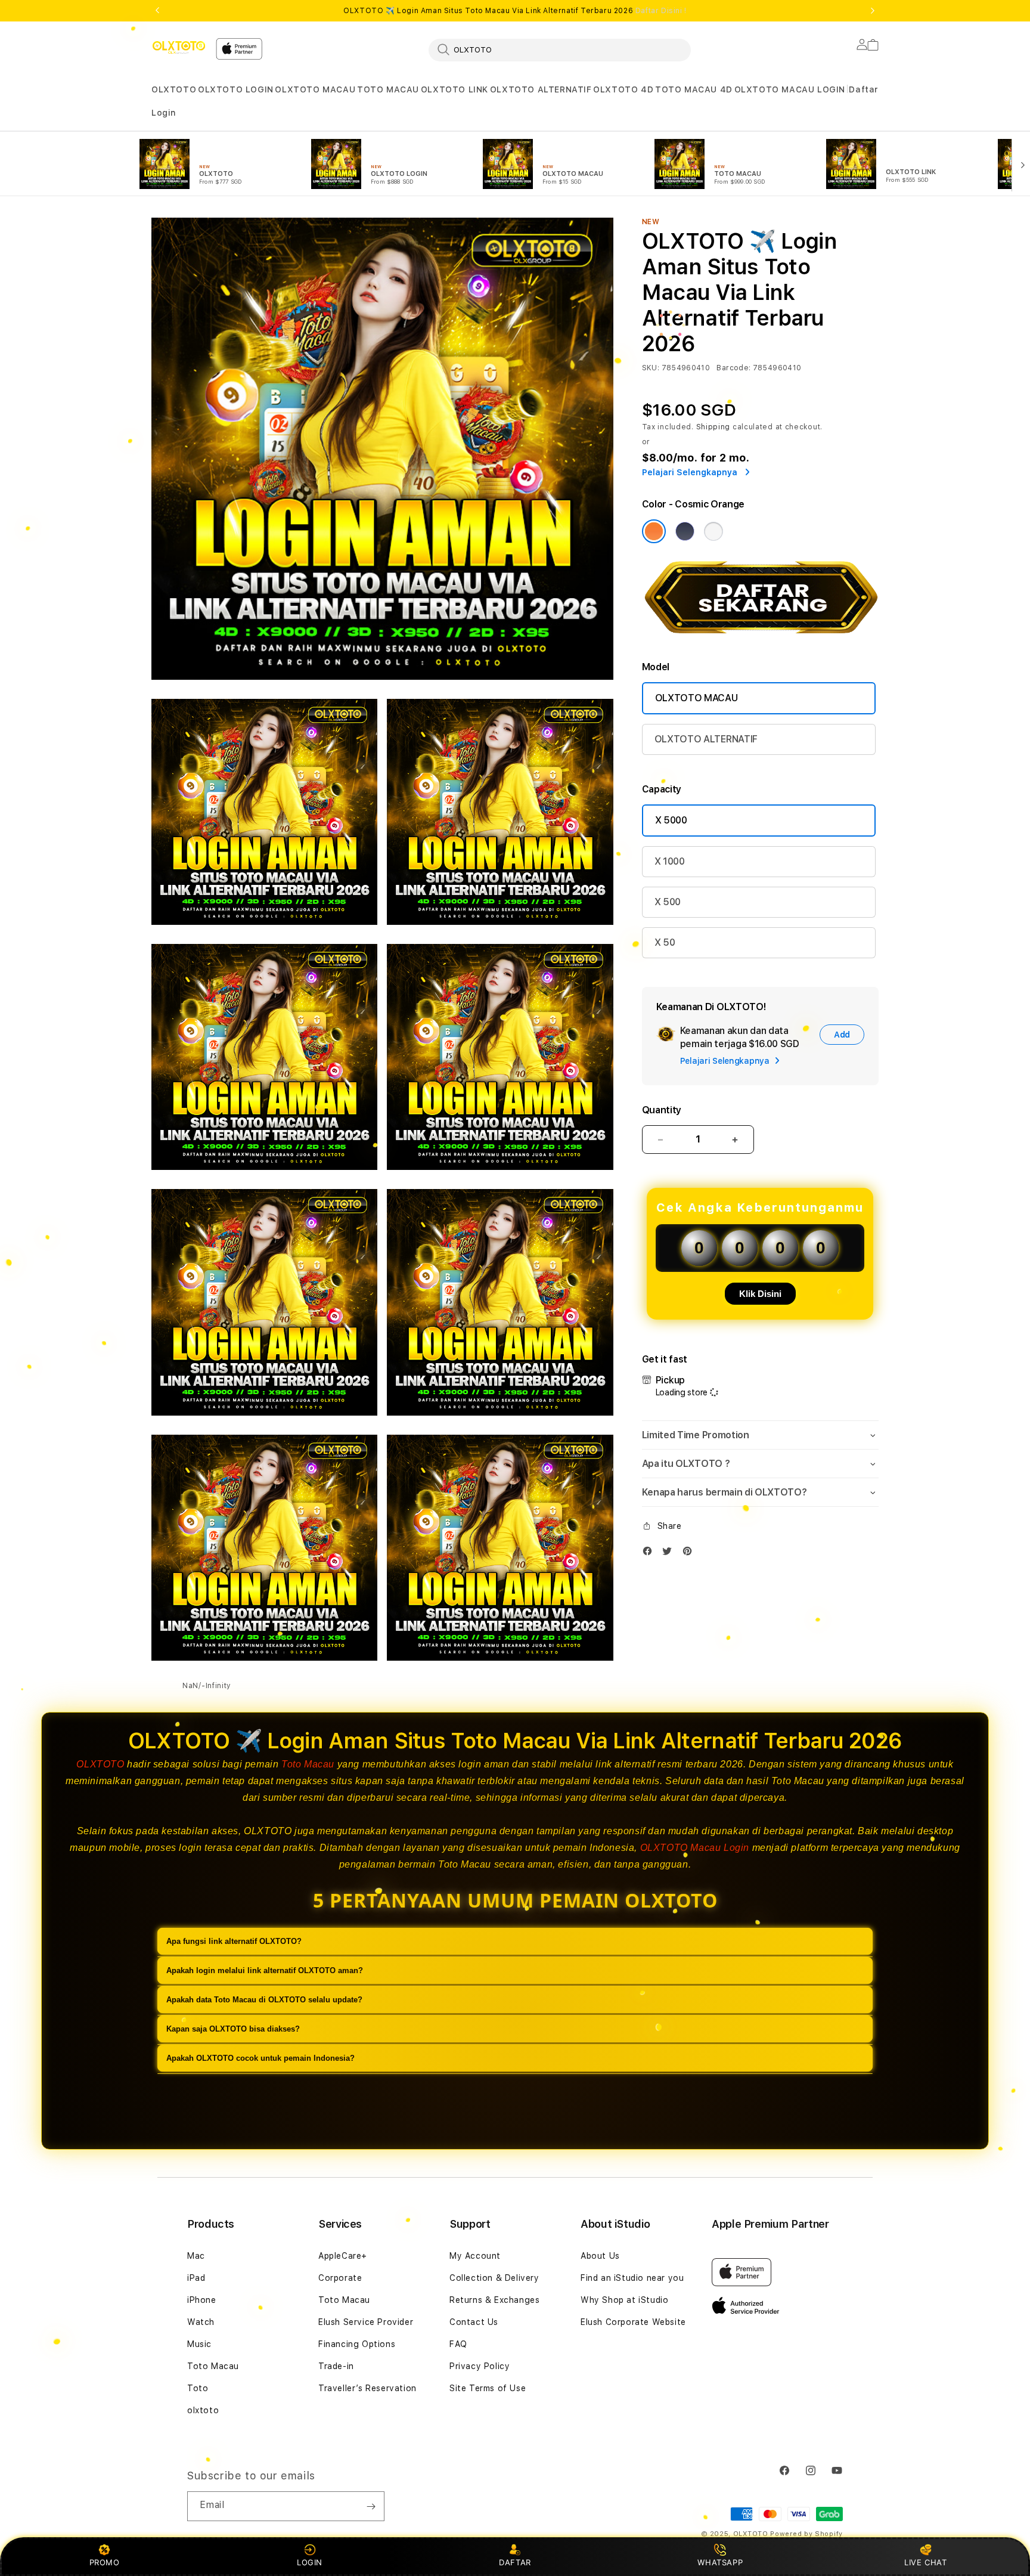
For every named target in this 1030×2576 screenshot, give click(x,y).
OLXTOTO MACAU (315, 89)
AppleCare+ (343, 2256)
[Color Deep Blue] (685, 531)
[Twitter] (670, 1554)
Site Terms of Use (488, 2388)
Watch (201, 2322)
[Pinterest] (690, 1554)
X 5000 (671, 820)
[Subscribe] (371, 2506)
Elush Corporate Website (633, 2322)
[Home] (179, 47)
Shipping (713, 427)
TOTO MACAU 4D (694, 89)
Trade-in (336, 2366)
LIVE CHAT (925, 2562)
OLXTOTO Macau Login (695, 1848)
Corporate (340, 2278)
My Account (475, 2256)
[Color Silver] (713, 531)
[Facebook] (650, 1554)
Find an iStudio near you (632, 2278)
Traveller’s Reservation (367, 2388)
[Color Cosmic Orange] (654, 531)
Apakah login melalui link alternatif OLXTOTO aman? (265, 1970)
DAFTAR (515, 2562)
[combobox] (560, 49)
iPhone (202, 2300)
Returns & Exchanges (494, 2300)
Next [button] (873, 11)
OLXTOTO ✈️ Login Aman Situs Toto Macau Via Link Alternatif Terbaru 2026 (515, 11)
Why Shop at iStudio (624, 2300)
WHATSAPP (720, 2562)
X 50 (665, 942)
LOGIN (310, 2562)
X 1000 (670, 861)
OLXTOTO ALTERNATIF (541, 89)
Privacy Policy (480, 2366)
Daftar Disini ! (661, 11)
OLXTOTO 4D (623, 89)
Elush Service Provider (366, 2322)
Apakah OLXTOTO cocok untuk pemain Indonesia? (260, 2058)
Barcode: (733, 368)
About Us (600, 2256)
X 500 (668, 902)
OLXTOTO (174, 89)
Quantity (662, 1110)
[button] (174, 90)
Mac (196, 2256)
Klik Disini (760, 1294)
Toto (198, 2388)
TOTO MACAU (388, 89)
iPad (196, 2278)
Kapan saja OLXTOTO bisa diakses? (233, 2029)
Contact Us (474, 2322)
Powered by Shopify (806, 2534)
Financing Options (357, 2344)
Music (199, 2344)
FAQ (458, 2344)
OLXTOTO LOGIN (236, 89)
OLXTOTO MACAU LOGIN (790, 89)
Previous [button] (157, 11)
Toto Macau (308, 1764)
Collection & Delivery (494, 2278)
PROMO (105, 2562)
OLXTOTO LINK (454, 89)
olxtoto (203, 2410)
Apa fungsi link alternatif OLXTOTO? (234, 1941)
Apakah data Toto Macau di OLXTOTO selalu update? (264, 2000)
